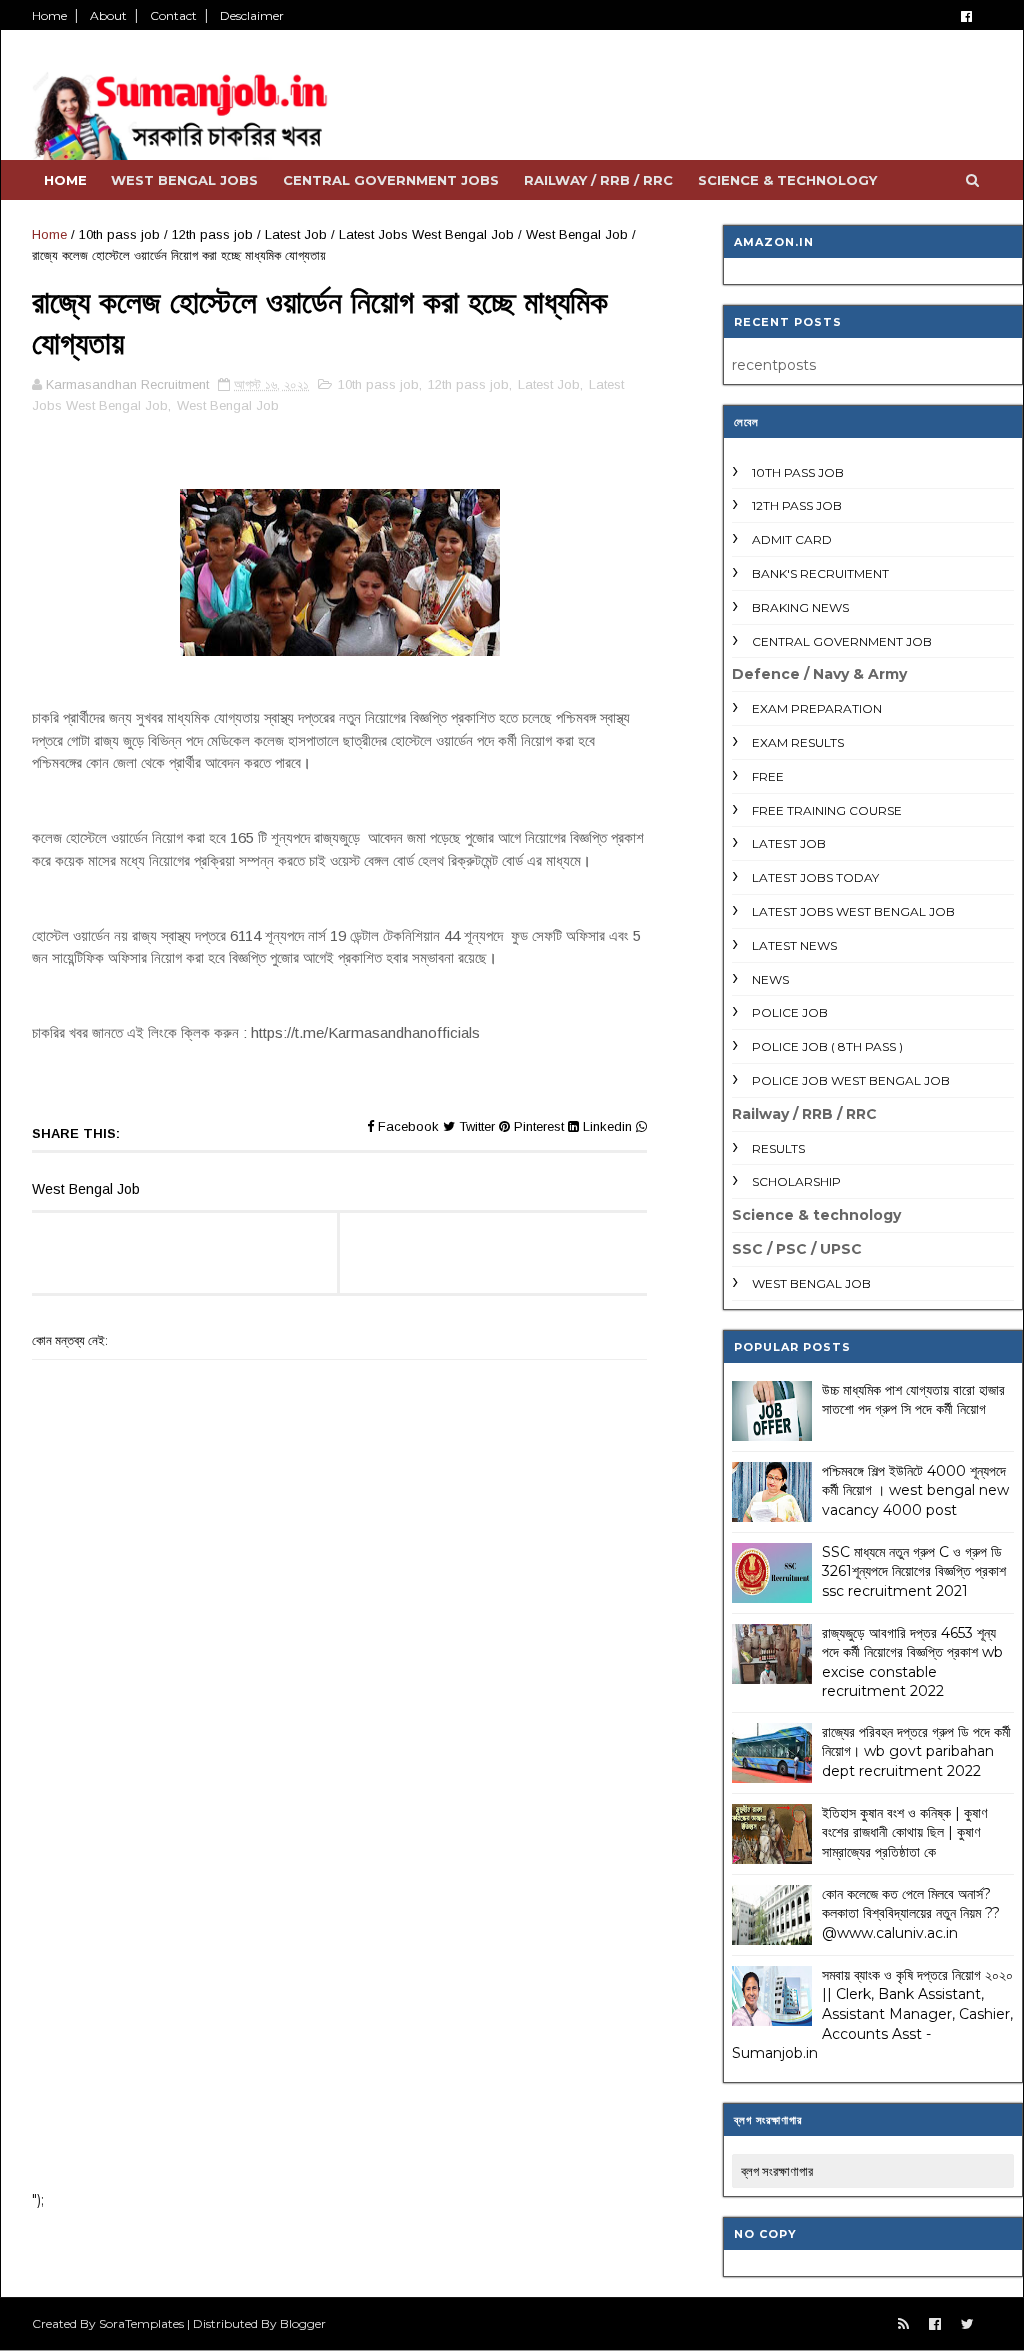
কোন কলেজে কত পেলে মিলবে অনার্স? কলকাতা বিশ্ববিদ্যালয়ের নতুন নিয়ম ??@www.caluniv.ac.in (911, 1913)
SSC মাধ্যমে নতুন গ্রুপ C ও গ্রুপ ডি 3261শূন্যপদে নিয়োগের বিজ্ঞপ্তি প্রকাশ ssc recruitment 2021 (914, 1571)
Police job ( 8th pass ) (827, 1046)
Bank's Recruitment (820, 573)
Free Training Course (827, 810)
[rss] (903, 2324)
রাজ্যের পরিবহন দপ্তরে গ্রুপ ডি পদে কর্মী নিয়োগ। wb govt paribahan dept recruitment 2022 (916, 1751)
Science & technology (787, 180)
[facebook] (966, 16)
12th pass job (212, 234)
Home (49, 15)
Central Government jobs (391, 180)
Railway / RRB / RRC (598, 180)
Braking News (800, 607)
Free (768, 776)
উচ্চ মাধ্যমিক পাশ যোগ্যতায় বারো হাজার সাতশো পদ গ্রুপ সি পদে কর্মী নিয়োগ (913, 1400)
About (108, 15)
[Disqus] (339, 1914)
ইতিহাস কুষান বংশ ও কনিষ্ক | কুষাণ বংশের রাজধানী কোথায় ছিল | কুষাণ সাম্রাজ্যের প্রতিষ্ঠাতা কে (904, 1832)
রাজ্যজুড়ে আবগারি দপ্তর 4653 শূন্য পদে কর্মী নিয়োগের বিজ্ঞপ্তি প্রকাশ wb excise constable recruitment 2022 (912, 1662)
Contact (173, 15)
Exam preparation (817, 708)
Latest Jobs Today (815, 877)
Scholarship (796, 1181)
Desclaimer (252, 15)
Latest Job (296, 234)
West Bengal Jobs (184, 180)
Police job (790, 1012)
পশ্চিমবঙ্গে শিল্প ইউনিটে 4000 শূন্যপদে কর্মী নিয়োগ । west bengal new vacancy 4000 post (915, 1490)
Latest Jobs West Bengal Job (426, 234)
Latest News (794, 945)
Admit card (792, 539)
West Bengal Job (577, 234)
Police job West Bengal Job (851, 1080)
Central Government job (842, 641)
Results (778, 1148)
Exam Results (798, 742)
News (770, 979)
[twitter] (967, 2324)
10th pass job (119, 234)
